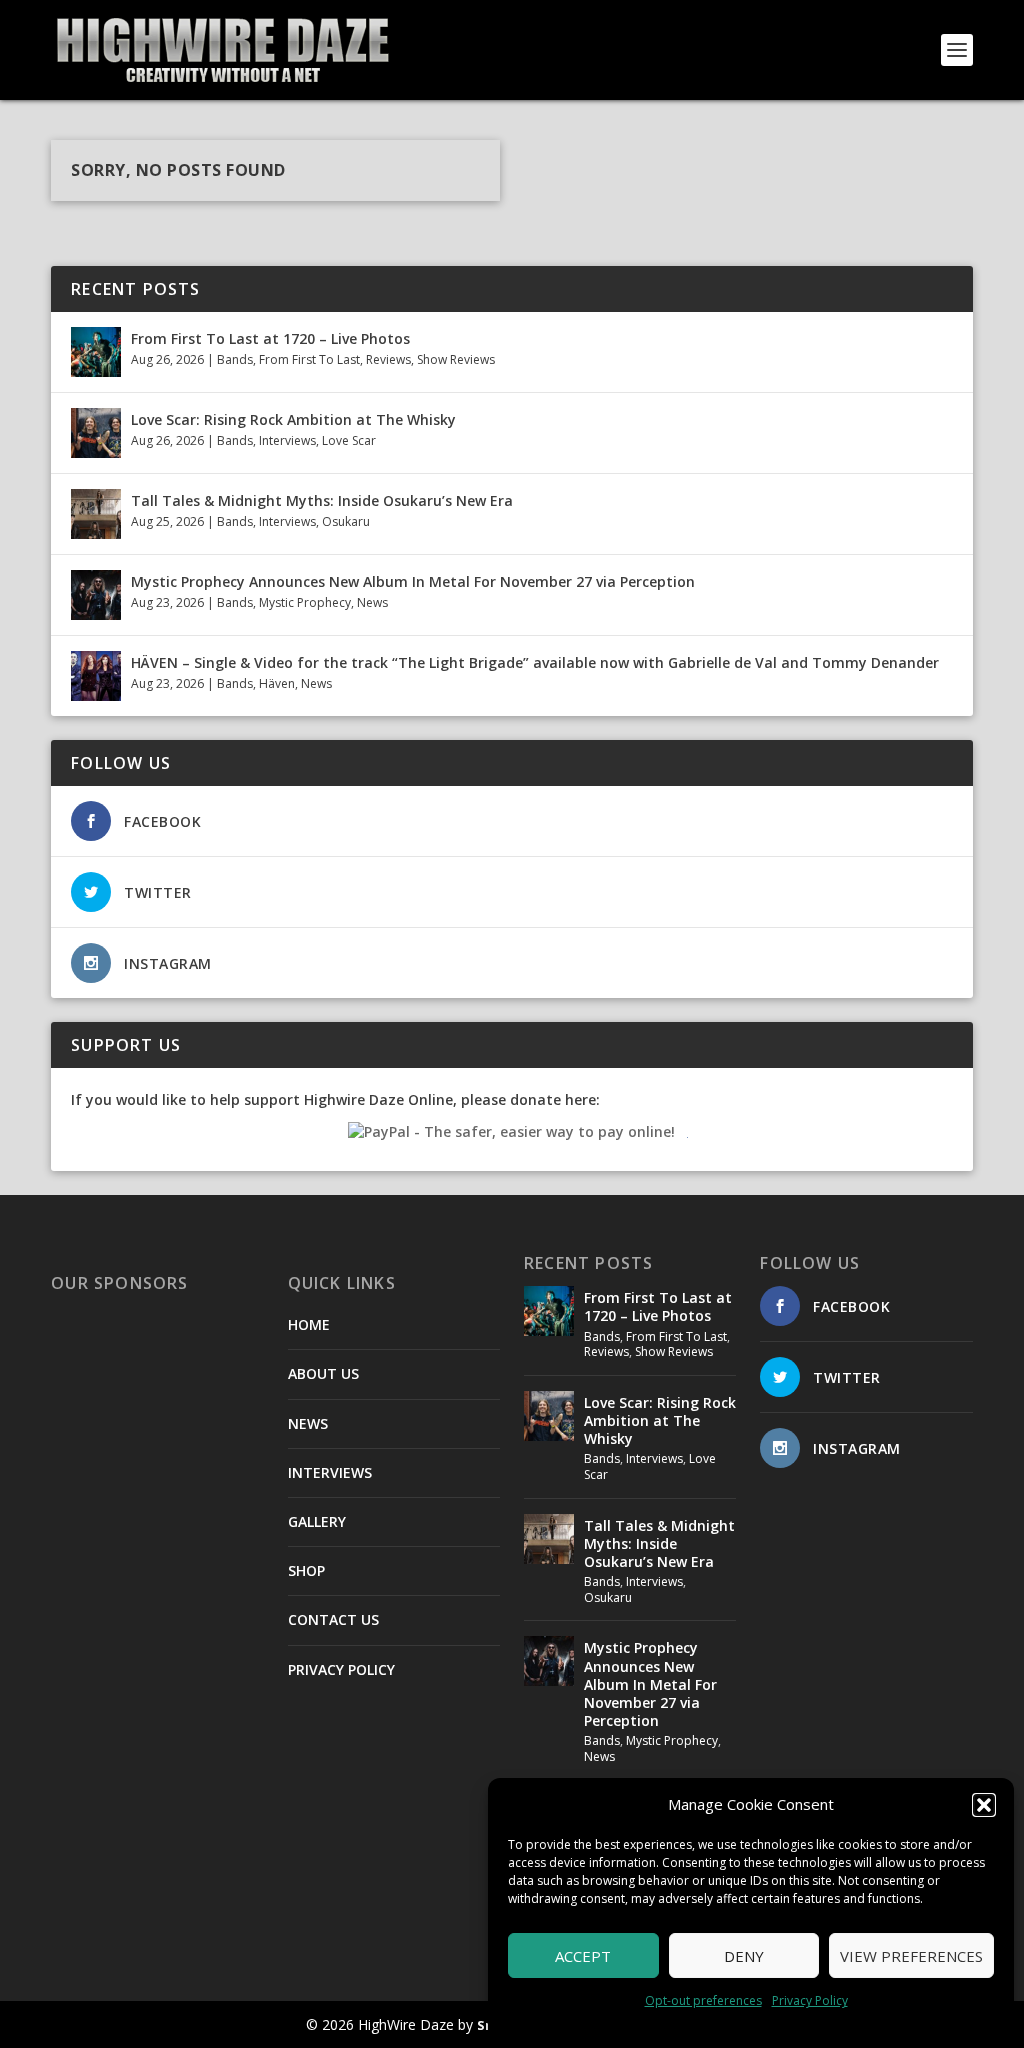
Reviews (388, 359)
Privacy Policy (810, 2000)
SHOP (306, 1570)
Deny (744, 1956)
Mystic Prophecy (305, 602)
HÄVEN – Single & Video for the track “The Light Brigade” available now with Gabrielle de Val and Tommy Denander (535, 662)
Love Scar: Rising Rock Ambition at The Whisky (293, 419)
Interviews (287, 440)
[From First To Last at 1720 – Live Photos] (96, 352)
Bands (235, 359)
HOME (309, 1324)
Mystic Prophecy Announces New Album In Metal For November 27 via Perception (413, 581)
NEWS (308, 1423)
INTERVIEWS (330, 1472)
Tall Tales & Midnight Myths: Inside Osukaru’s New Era (322, 500)
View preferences (911, 1956)
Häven (277, 683)
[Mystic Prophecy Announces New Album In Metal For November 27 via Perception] (96, 595)
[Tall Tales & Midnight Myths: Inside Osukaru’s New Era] (96, 514)
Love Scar (349, 440)
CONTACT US (333, 1619)
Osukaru (346, 521)
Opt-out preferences (703, 2000)
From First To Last (309, 359)
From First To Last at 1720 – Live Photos (270, 338)
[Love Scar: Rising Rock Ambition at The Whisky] (96, 433)
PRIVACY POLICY (341, 1669)
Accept (583, 1956)
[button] (984, 1805)
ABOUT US (323, 1373)
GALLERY (317, 1521)
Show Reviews (456, 359)
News (372, 602)
